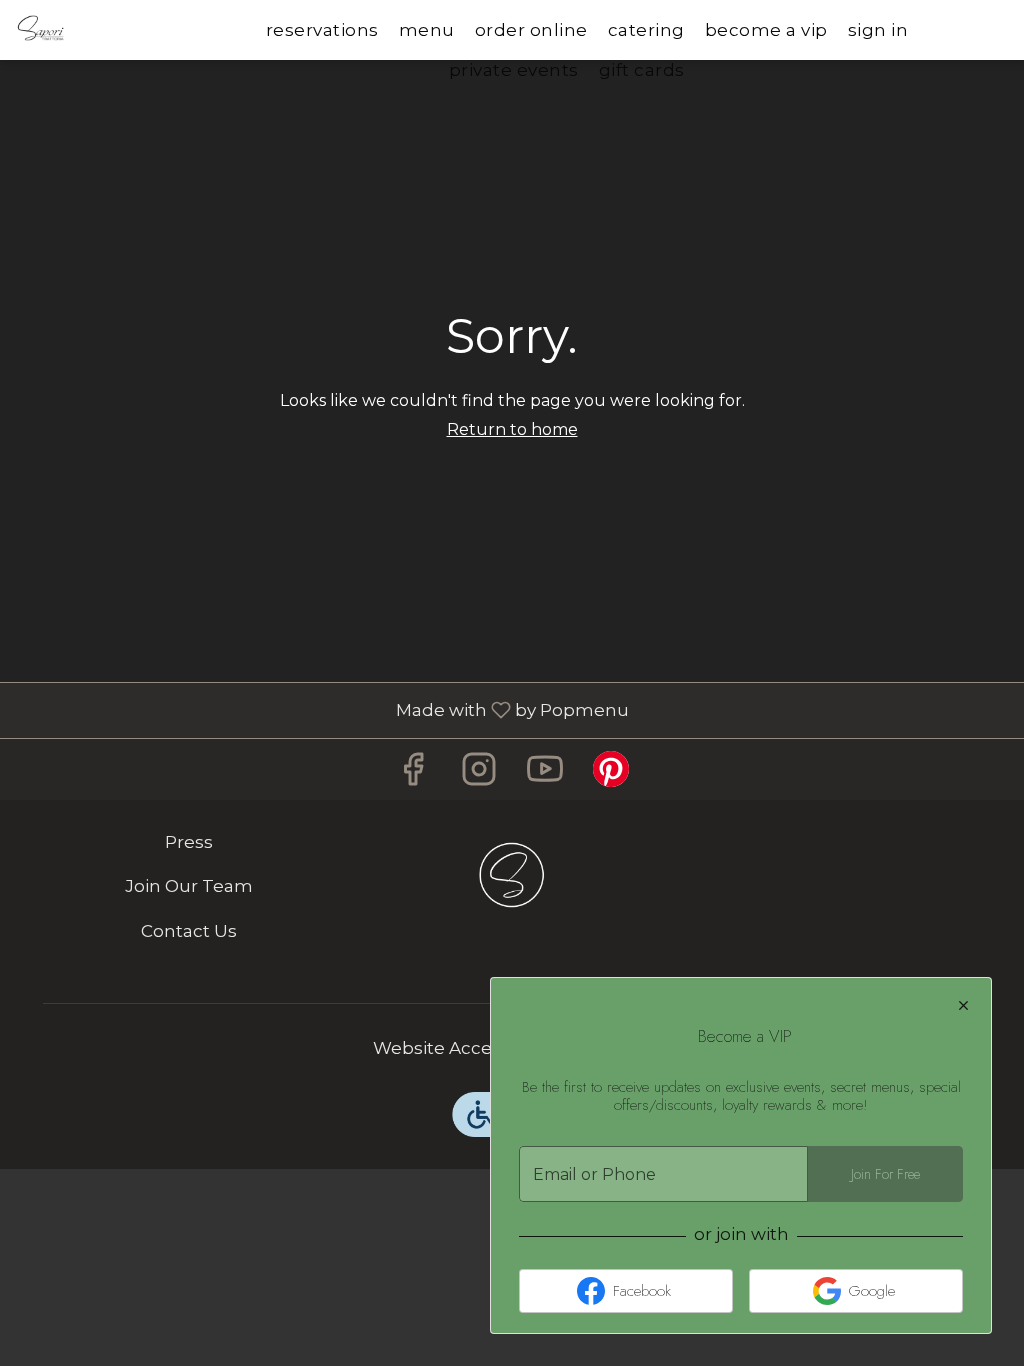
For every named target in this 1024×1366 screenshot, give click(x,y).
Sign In (878, 30)
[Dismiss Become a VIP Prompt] (963, 1005)
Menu (427, 30)
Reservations (322, 30)
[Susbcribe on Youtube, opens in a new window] (545, 774)
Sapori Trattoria (512, 875)
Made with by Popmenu (322, 709)
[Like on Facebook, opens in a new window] (413, 774)
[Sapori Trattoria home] (106, 30)
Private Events (514, 70)
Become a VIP (766, 30)
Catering (646, 30)
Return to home (512, 429)
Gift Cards (642, 70)
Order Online (531, 30)
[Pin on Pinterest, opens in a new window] (611, 774)
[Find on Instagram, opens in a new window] (479, 774)
